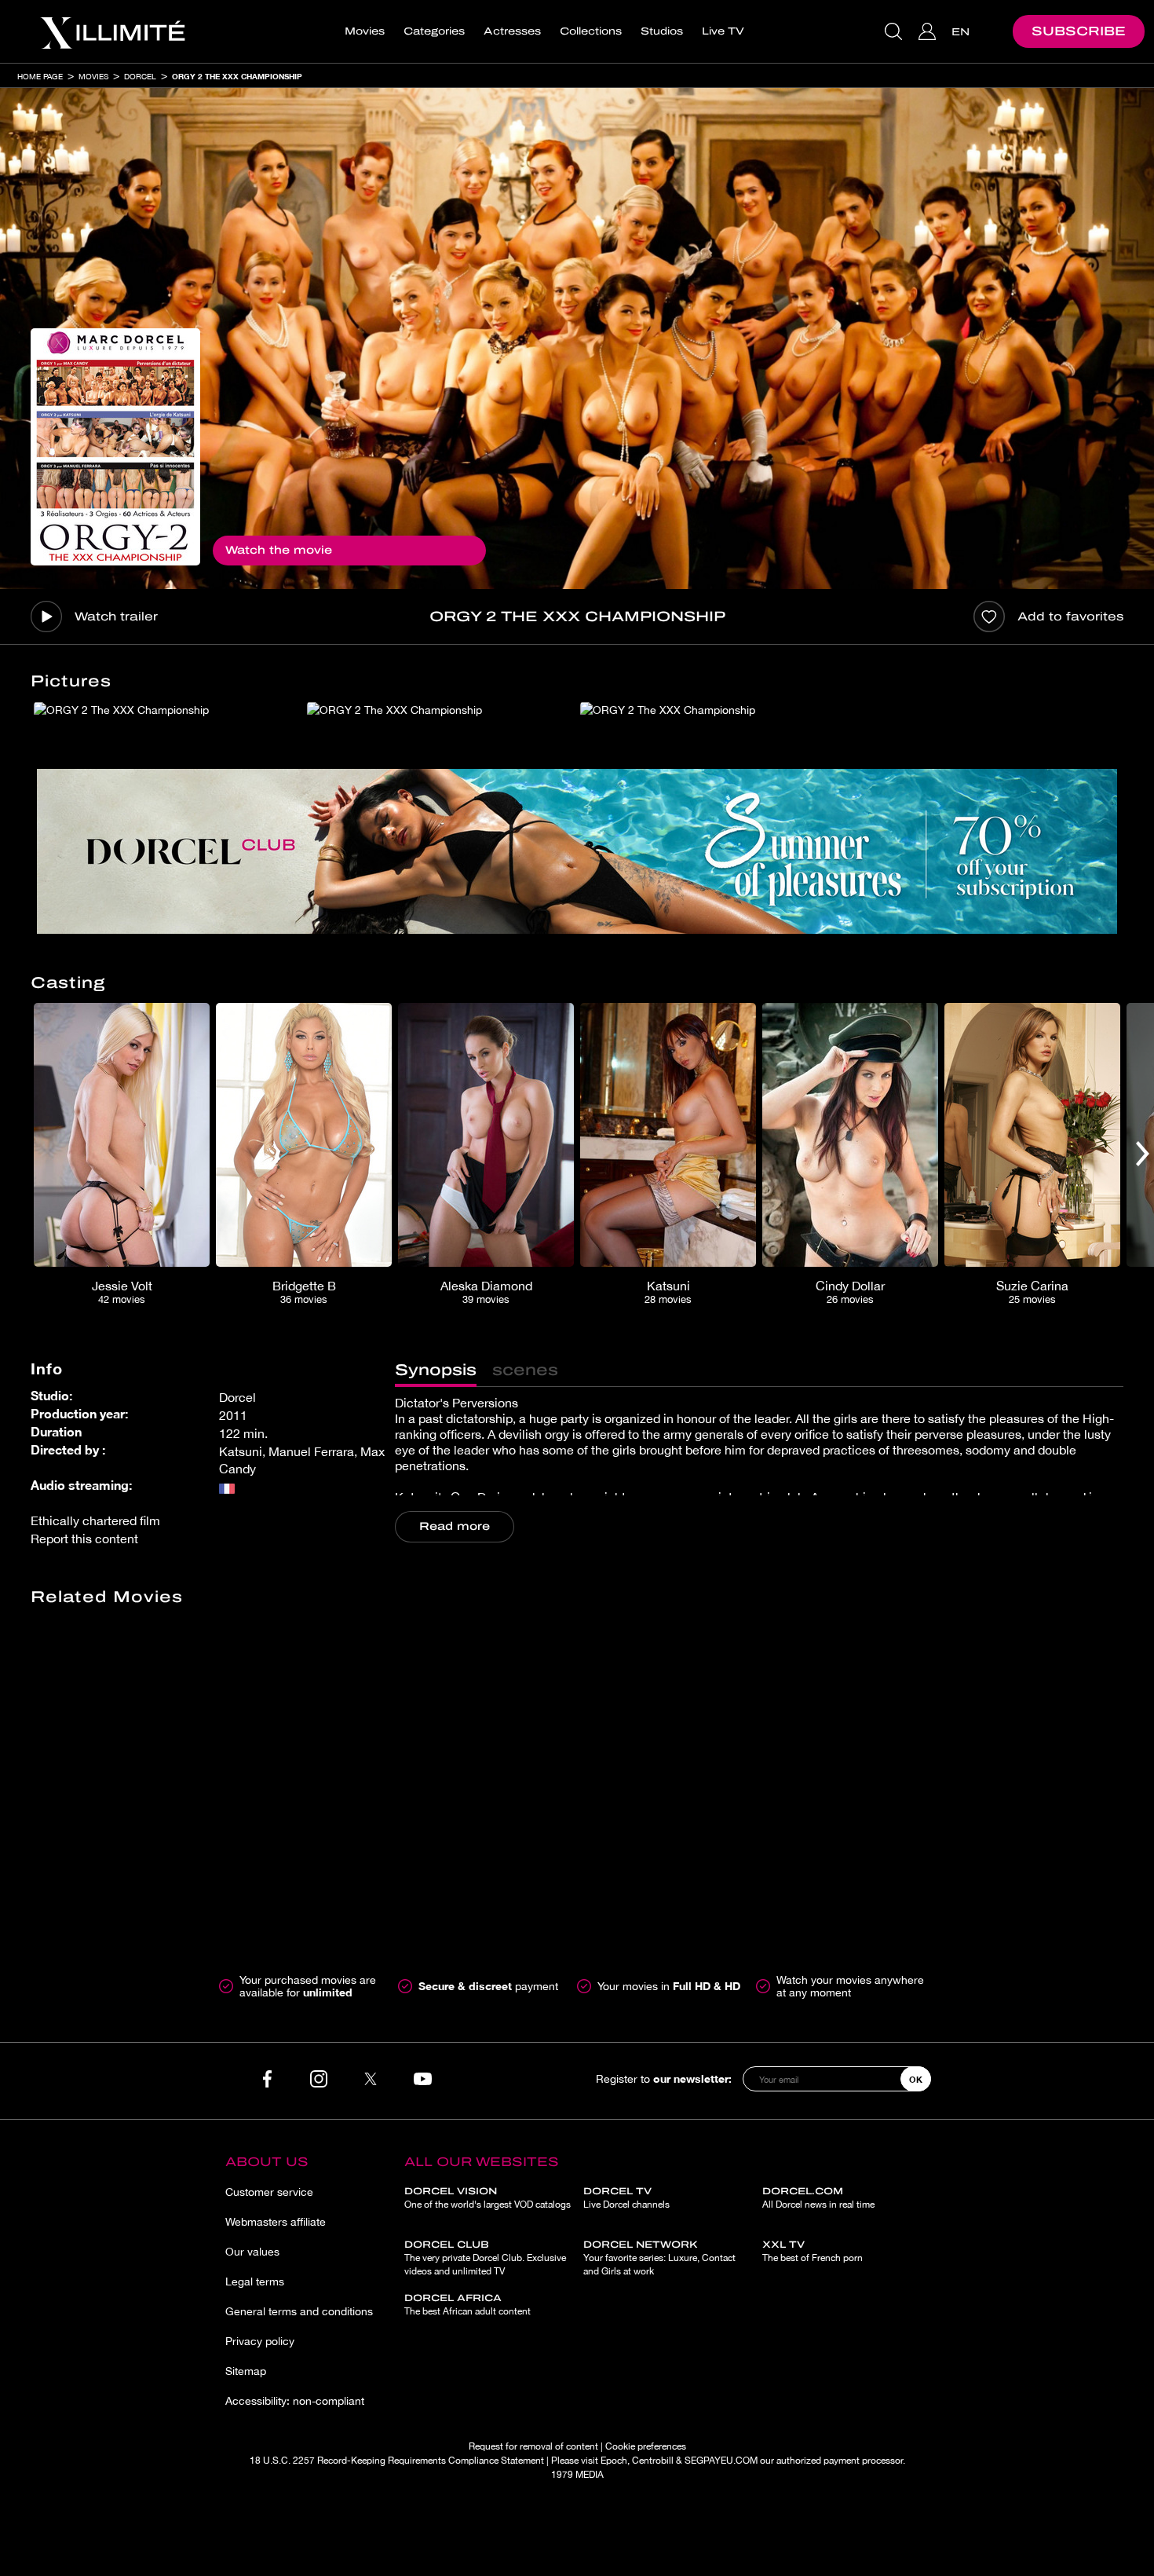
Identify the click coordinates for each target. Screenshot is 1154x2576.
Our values (252, 2252)
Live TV (723, 31)
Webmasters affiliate (276, 2222)
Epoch (614, 2461)
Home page (40, 76)
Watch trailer (116, 617)
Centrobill (653, 2461)
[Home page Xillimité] (112, 31)
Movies (365, 31)
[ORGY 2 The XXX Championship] (115, 447)
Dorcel (140, 76)
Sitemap (246, 2371)
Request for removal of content (533, 2446)
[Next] (1143, 1154)
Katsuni (241, 1451)
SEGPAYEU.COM (721, 2461)
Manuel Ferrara (311, 1451)
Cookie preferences (646, 2446)
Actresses (512, 31)
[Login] (929, 31)
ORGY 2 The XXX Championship (237, 76)
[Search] (895, 31)
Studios (662, 31)
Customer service (269, 2192)
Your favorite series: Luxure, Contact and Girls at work (659, 2258)
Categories (434, 31)
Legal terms (255, 2281)
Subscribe (1079, 31)
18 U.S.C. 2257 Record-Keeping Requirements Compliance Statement (397, 2461)
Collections (591, 31)
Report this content (84, 1539)
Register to (664, 2078)
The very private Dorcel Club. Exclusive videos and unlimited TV (485, 2258)
